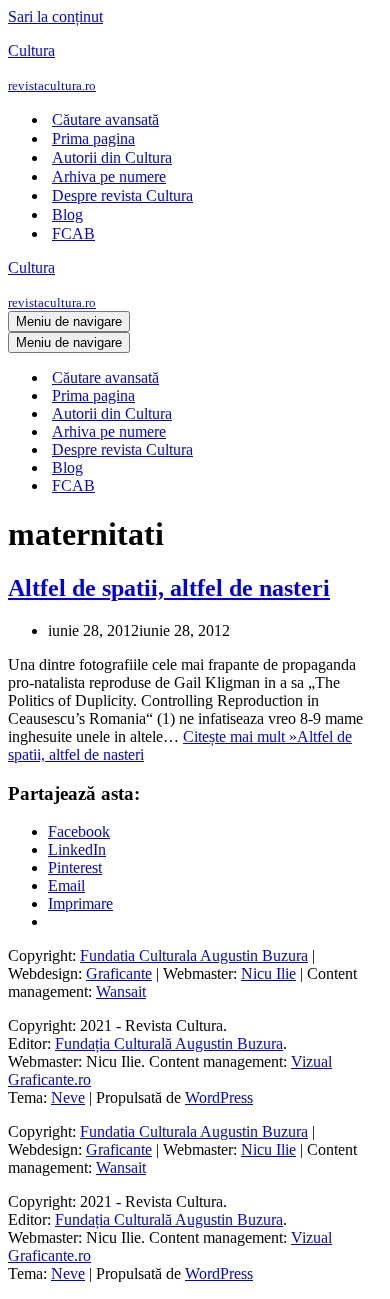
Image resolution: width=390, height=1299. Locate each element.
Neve (68, 1097)
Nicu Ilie (268, 973)
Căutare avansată (105, 119)
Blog (67, 214)
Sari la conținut (55, 16)
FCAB (73, 233)
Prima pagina (93, 138)
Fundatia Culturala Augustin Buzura (194, 955)
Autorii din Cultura (112, 157)
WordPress (219, 1097)
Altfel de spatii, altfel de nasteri (169, 588)
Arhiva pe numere (109, 176)
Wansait (121, 991)
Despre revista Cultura (122, 195)
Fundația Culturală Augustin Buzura (169, 1043)
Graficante (119, 973)
